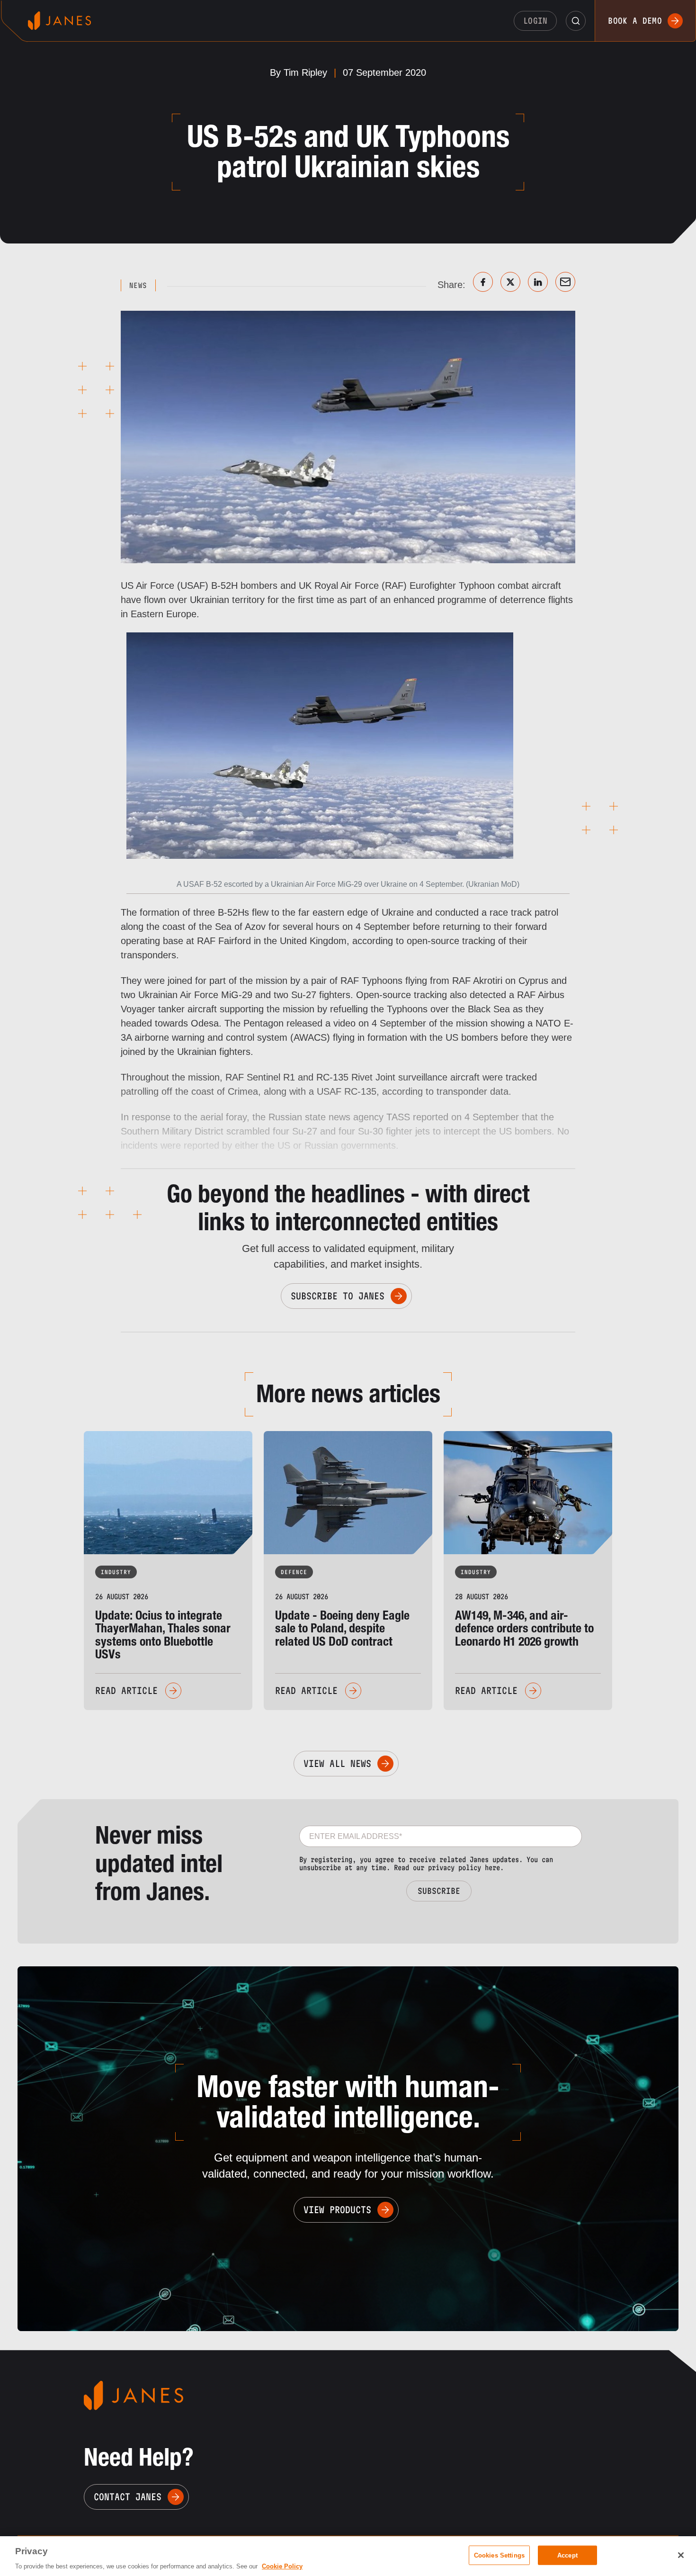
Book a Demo (635, 21)
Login (535, 21)
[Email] (565, 282)
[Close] (681, 2555)
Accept (567, 2555)
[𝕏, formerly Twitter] (510, 282)
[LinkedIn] (538, 282)
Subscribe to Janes (338, 1296)
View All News (337, 1764)
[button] (576, 21)
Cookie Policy (282, 2566)
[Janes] (59, 21)
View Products (337, 2210)
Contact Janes (128, 2497)
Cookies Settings (499, 2555)
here (492, 1868)
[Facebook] (483, 282)
